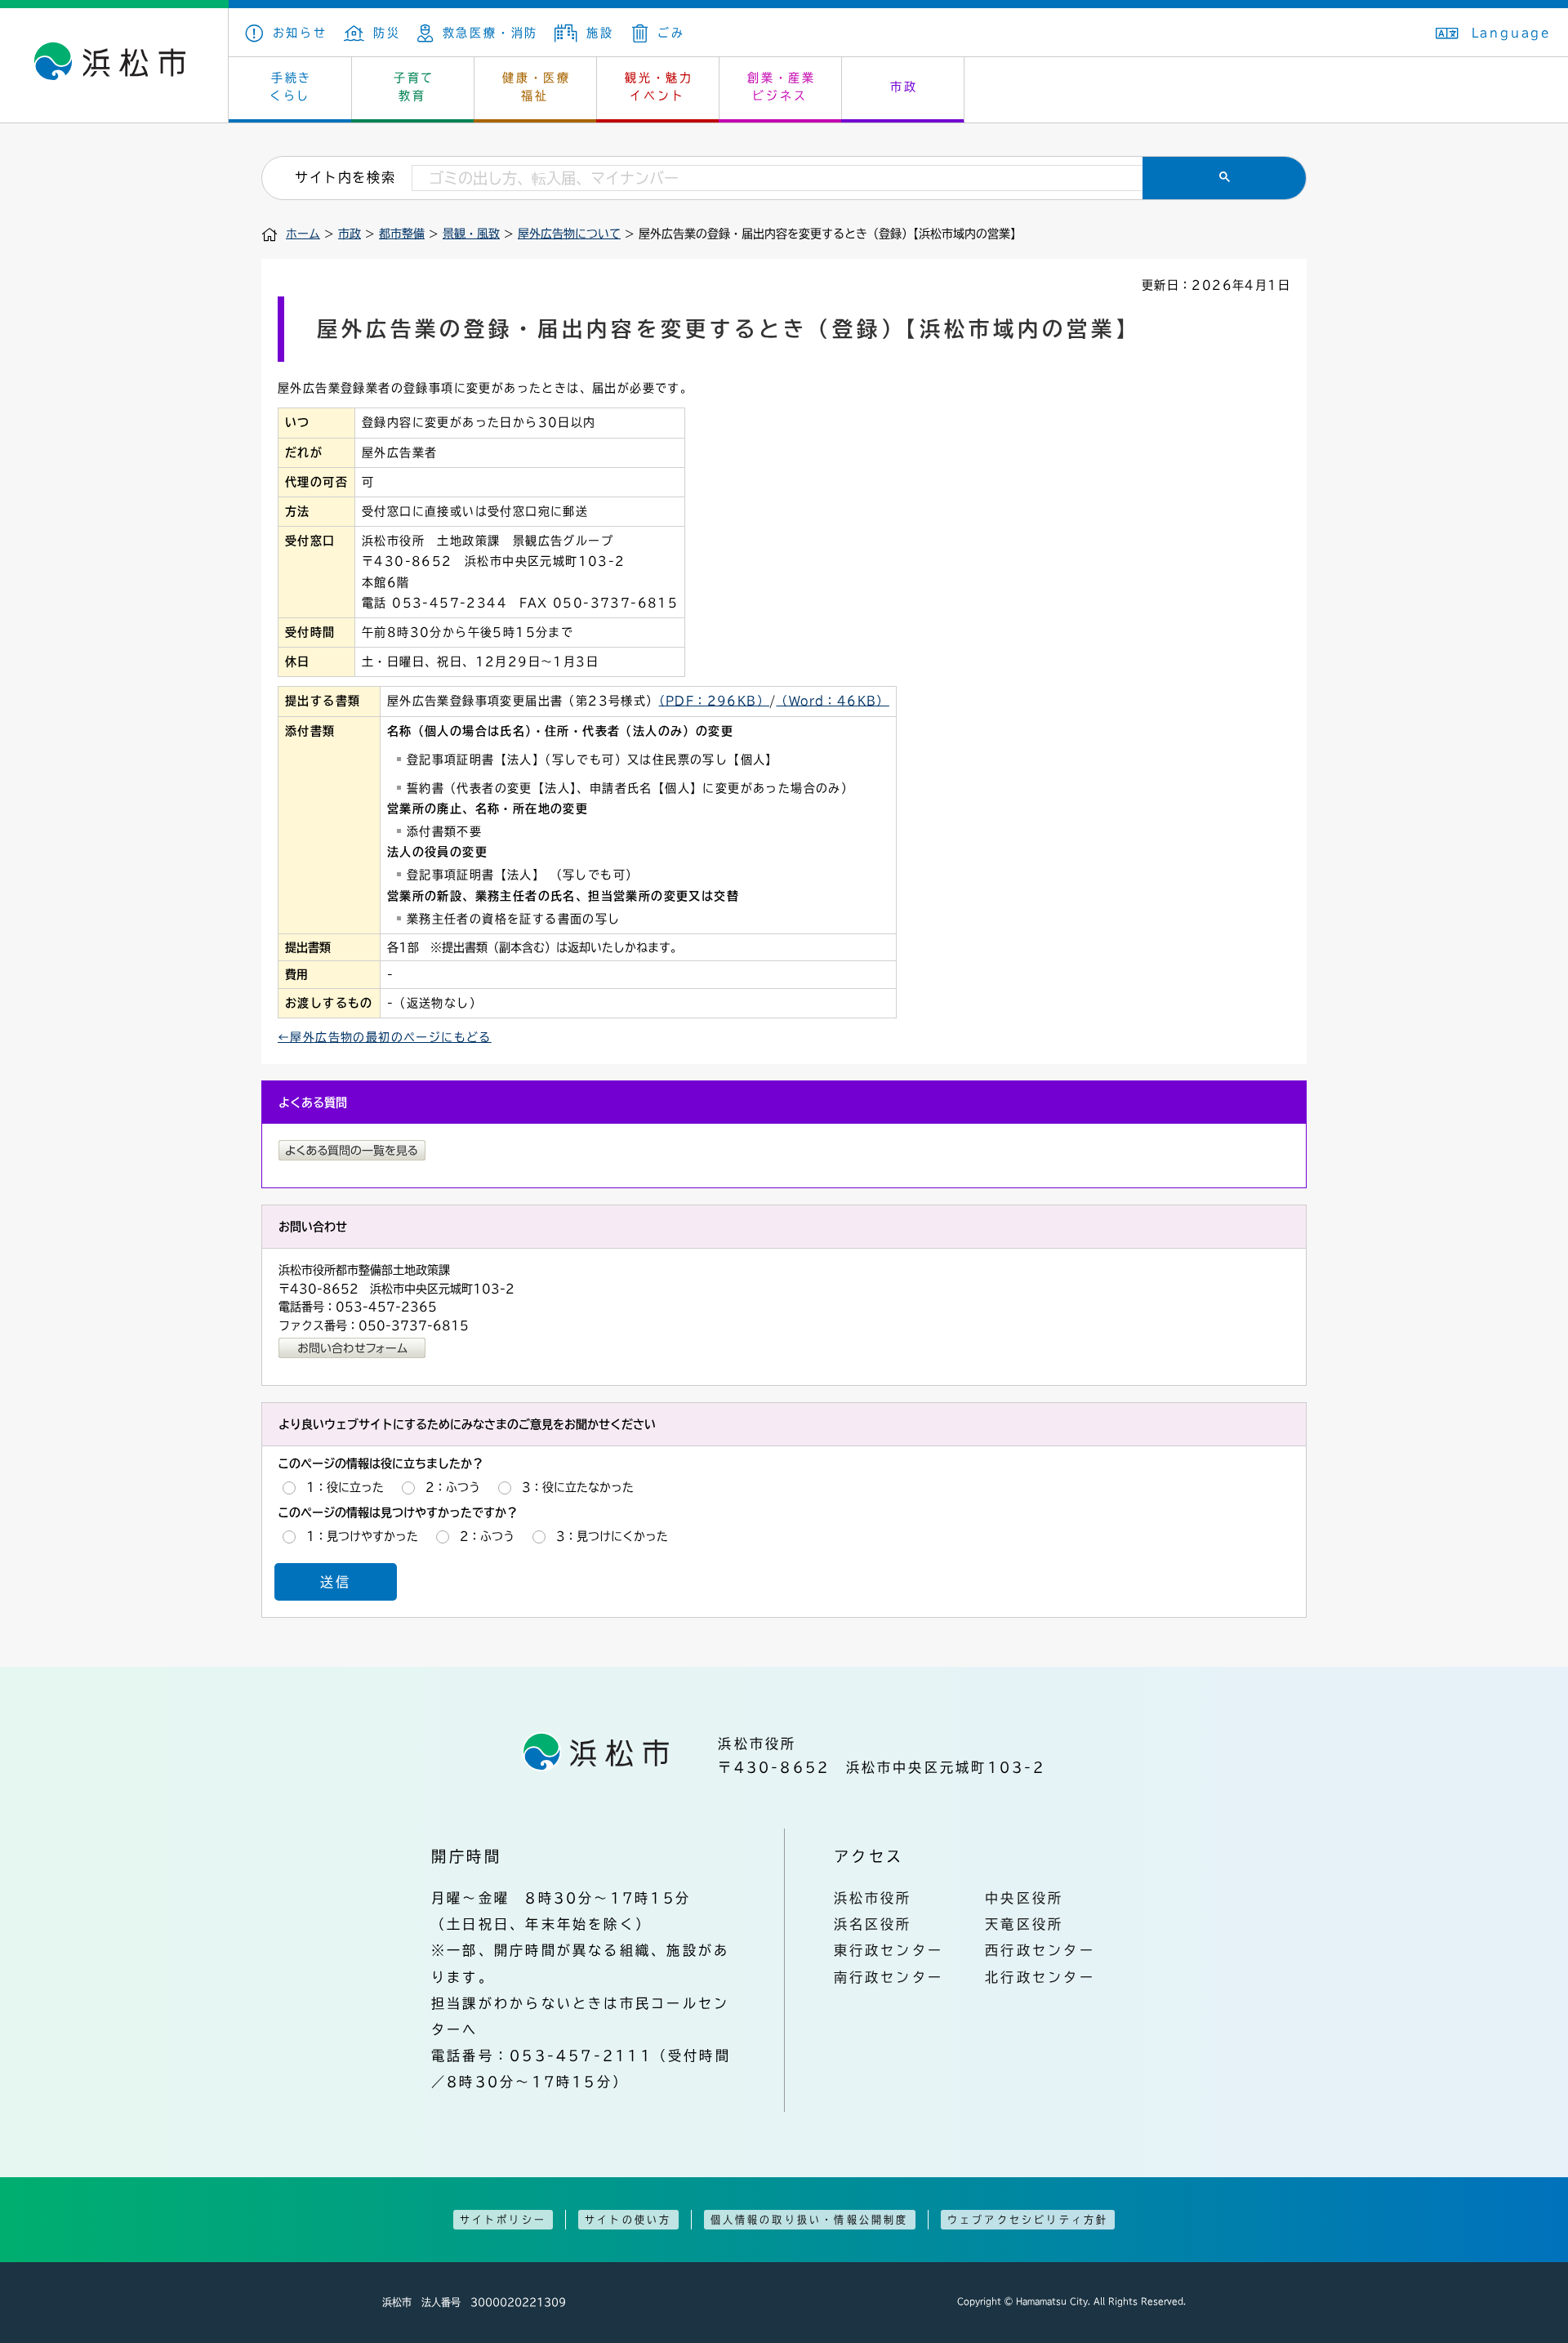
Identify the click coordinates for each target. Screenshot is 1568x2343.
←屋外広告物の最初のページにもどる (385, 1037)
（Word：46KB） (832, 701)
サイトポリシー (503, 2220)
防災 (387, 33)
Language (1512, 33)
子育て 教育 (414, 87)
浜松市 (114, 65)
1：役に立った (345, 1487)
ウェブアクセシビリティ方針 (1028, 2220)
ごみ (671, 33)
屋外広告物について (569, 234)
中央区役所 (1024, 1898)
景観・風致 (471, 234)
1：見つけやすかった (362, 1536)
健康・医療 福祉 (537, 87)
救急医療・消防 (490, 33)
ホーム (303, 234)
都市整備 (402, 234)
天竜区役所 (1024, 1924)
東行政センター (889, 1950)
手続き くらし (291, 87)
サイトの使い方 (628, 2220)
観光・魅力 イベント (659, 87)
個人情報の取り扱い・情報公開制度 (810, 2220)
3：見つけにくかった (612, 1536)
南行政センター (889, 1977)
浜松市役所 (873, 1898)
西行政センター (1040, 1950)
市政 (904, 87)
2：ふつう (453, 1487)
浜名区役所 (873, 1924)
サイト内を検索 (345, 177)
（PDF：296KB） (714, 701)
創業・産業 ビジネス (782, 87)
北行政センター (1040, 1977)
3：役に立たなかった (578, 1487)
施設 (600, 33)
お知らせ (300, 33)
